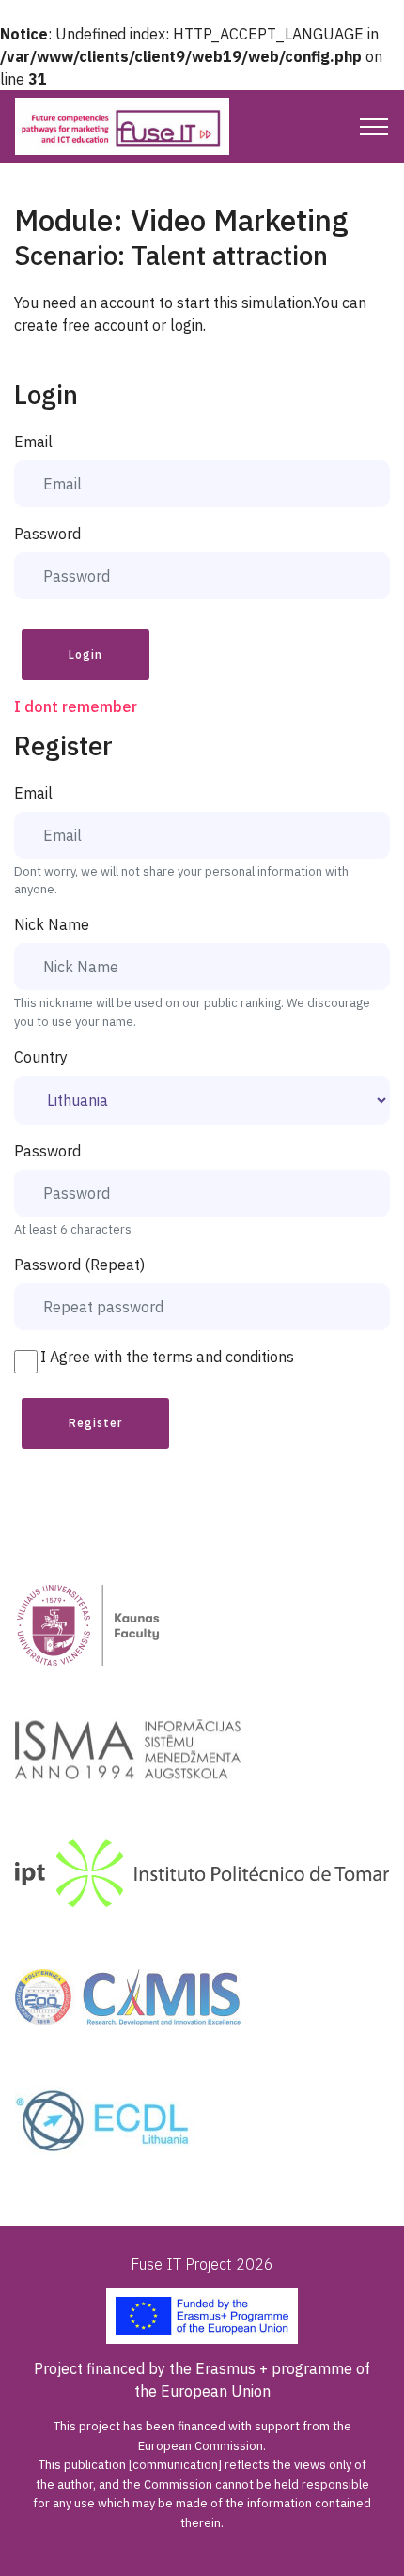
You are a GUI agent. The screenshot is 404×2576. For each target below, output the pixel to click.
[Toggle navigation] (374, 127)
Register (95, 1423)
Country (41, 1057)
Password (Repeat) (79, 1265)
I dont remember (76, 706)
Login (85, 654)
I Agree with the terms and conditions (167, 1357)
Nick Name (52, 924)
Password (47, 534)
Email (33, 442)
